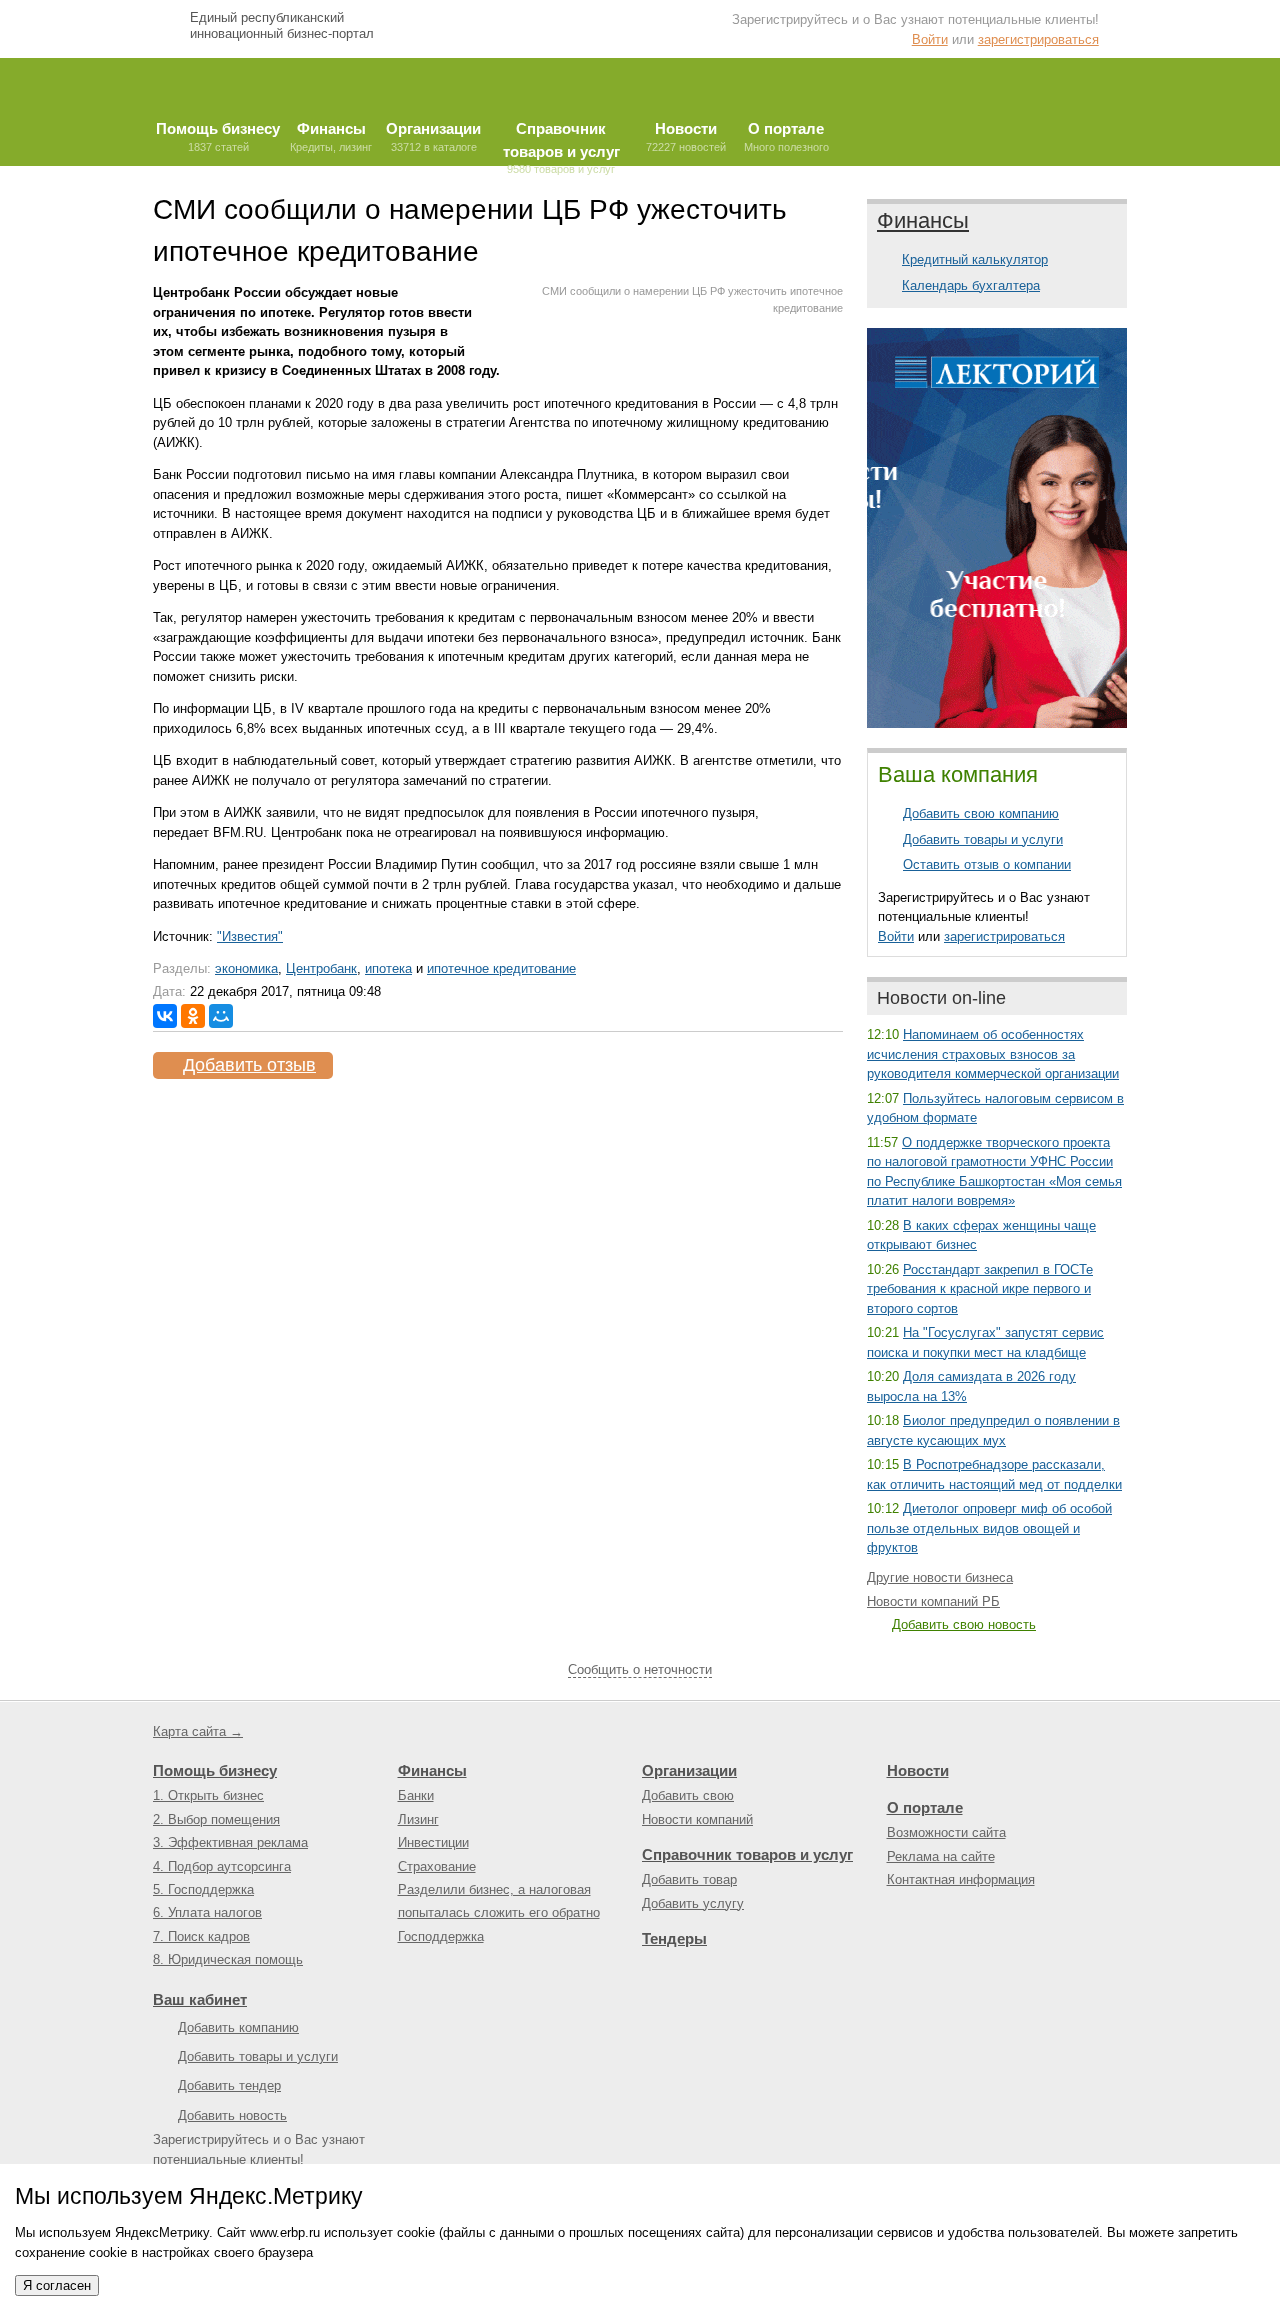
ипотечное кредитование (501, 968)
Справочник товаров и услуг (747, 1854)
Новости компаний (697, 1819)
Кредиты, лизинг (331, 136)
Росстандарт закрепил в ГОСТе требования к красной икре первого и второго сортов (980, 1289)
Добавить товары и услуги (983, 839)
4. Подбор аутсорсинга (222, 1866)
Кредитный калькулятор (975, 259)
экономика (246, 968)
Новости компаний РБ (933, 1601)
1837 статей (218, 136)
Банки (416, 1795)
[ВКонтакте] (165, 1016)
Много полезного (786, 136)
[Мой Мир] (221, 1016)
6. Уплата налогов (207, 1912)
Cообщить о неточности (640, 1669)
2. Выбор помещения (216, 1819)
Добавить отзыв (249, 1065)
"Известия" (250, 936)
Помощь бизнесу (215, 1770)
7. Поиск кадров (201, 1936)
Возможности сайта (946, 1832)
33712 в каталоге (433, 136)
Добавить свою (688, 1795)
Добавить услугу (693, 1903)
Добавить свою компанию (981, 813)
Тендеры (674, 1938)
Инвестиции (433, 1842)
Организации (689, 1770)
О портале (925, 1807)
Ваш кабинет (200, 1999)
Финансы (923, 220)
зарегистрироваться (1038, 39)
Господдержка (441, 1936)
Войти (930, 39)
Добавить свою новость (964, 1624)
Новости (918, 1770)
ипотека (388, 968)
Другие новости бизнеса (940, 1577)
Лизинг (418, 1819)
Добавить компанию (238, 2027)
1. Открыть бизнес (208, 1795)
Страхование (437, 1866)
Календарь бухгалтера (971, 285)
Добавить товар (689, 1879)
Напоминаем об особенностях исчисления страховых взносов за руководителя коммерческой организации (993, 1054)
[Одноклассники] (193, 1016)
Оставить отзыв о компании (987, 864)
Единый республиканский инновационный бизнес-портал (282, 25)
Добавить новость (232, 2115)
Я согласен (57, 2285)
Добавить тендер (229, 2085)
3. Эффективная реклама (230, 1842)
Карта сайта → (198, 1731)
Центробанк (321, 968)
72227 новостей (686, 136)
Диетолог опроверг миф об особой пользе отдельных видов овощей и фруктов (989, 1528)
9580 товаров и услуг (561, 143)
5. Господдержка (203, 1889)
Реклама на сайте (941, 1856)
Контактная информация (961, 1879)
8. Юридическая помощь (228, 1959)
